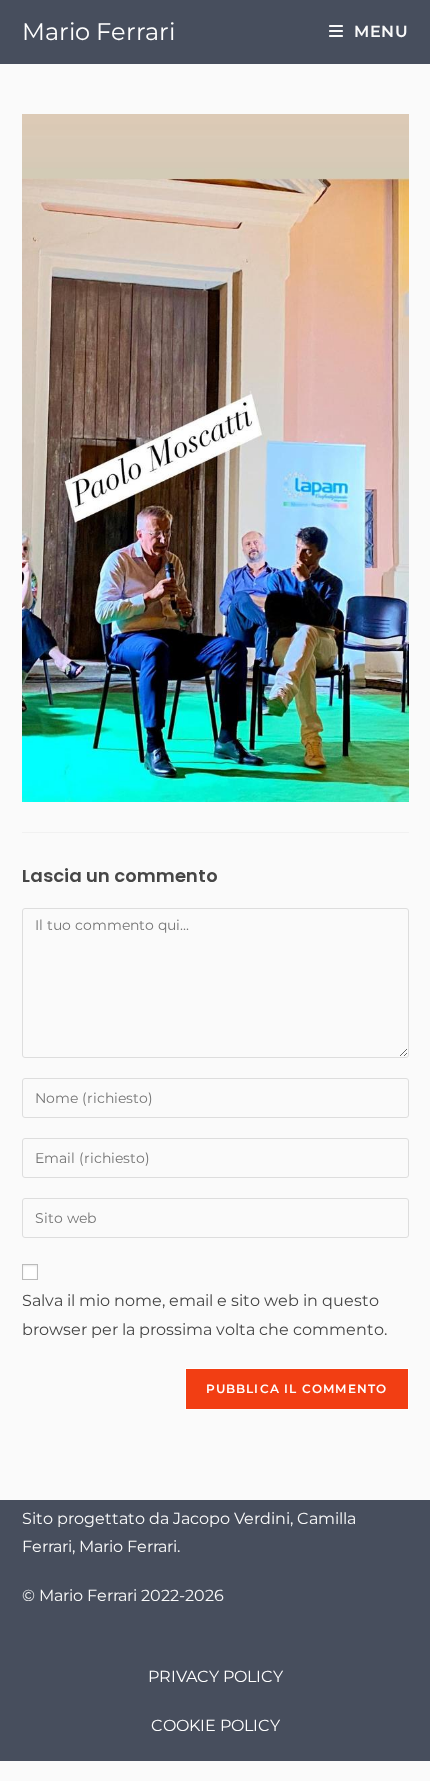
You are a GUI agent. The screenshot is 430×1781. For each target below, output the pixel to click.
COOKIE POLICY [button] (215, 1725)
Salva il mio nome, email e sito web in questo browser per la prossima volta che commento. (204, 1315)
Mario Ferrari (98, 31)
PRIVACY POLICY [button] (215, 1676)
